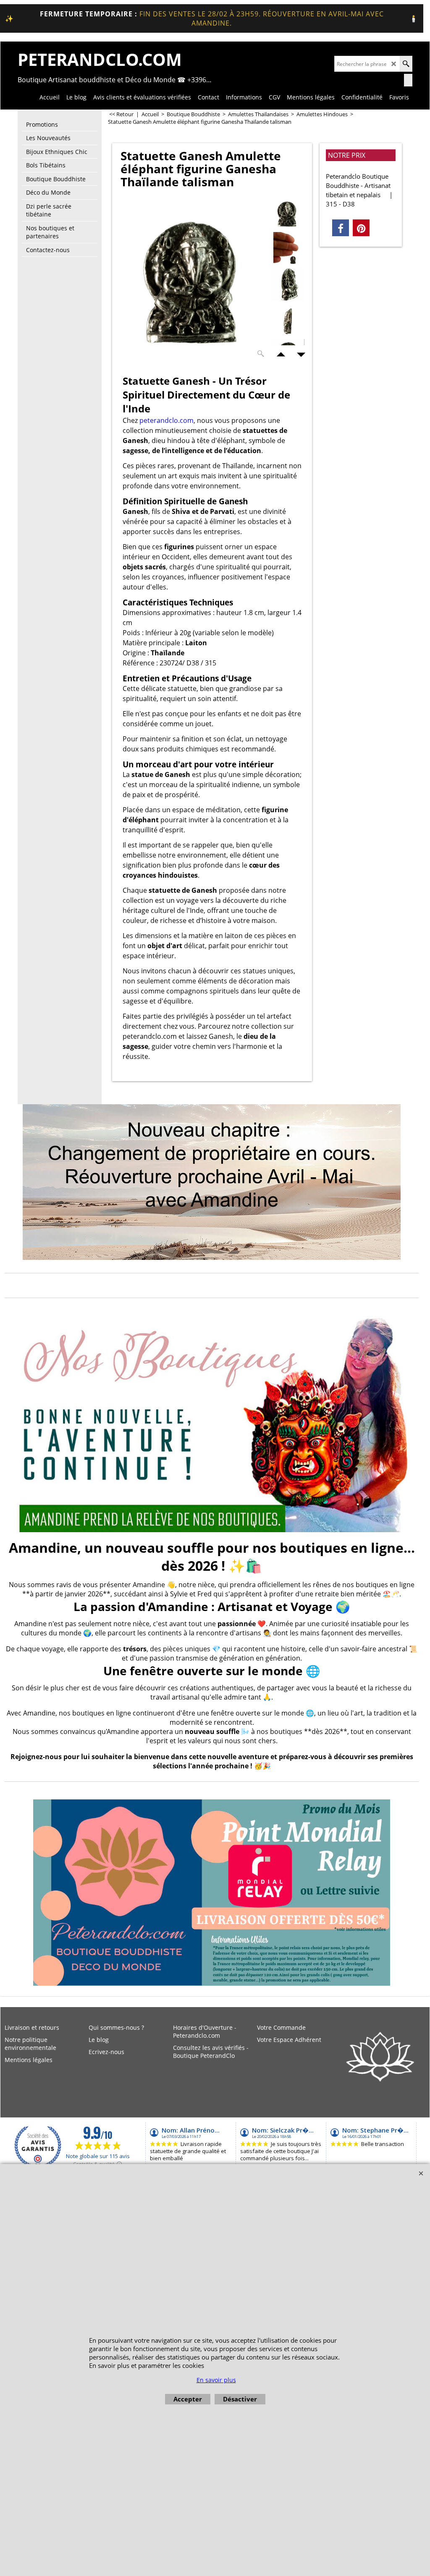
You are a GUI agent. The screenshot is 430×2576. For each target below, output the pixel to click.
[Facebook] (341, 228)
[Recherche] (406, 64)
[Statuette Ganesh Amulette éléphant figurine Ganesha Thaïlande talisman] (193, 279)
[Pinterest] (361, 228)
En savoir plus (216, 2380)
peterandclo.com (166, 420)
